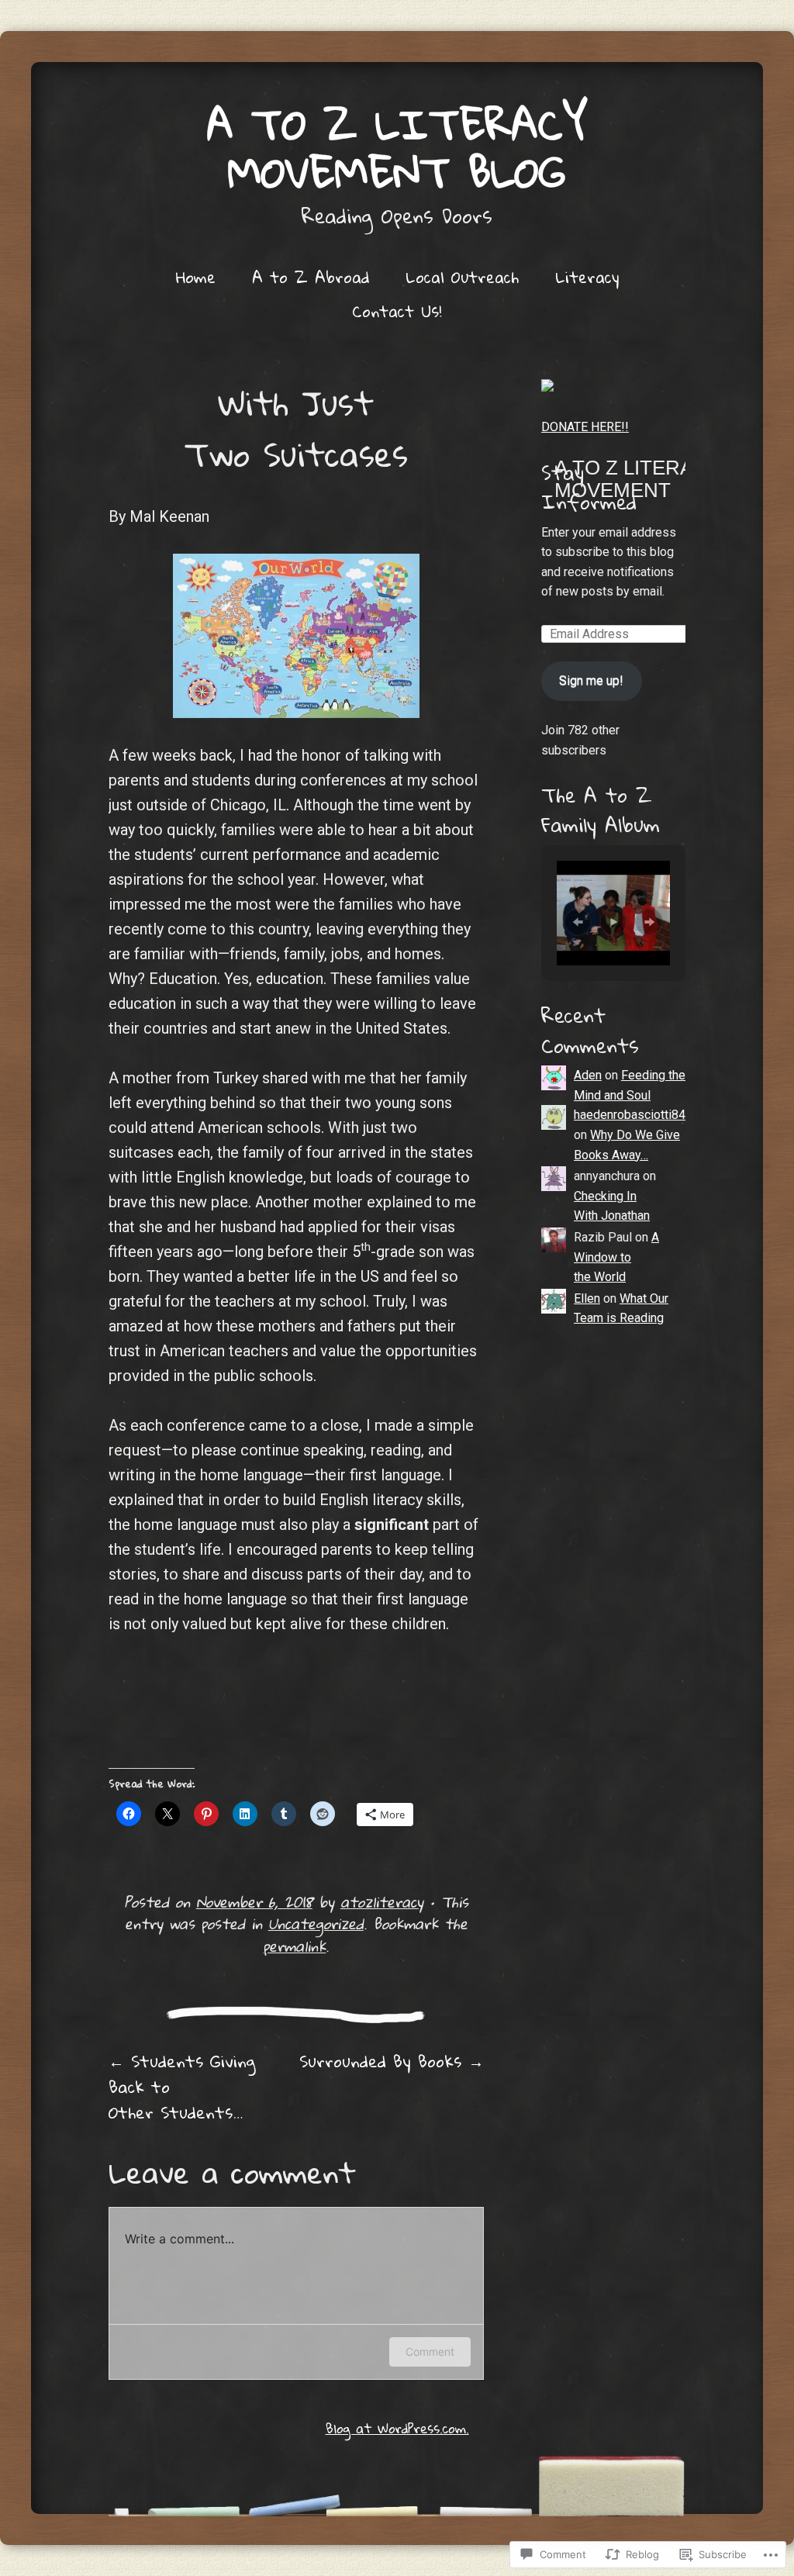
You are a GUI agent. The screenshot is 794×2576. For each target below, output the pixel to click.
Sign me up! (591, 680)
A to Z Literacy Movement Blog (397, 148)
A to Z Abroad (311, 277)
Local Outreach (462, 277)
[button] (578, 922)
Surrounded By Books (392, 2061)
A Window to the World (616, 1257)
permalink (294, 1946)
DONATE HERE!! (585, 427)
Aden (588, 1075)
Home (196, 277)
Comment (430, 2352)
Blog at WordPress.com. (397, 2428)
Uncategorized (316, 1923)
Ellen (587, 1298)
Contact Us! (397, 311)
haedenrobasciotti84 (630, 1115)
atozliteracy (382, 1902)
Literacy (587, 277)
